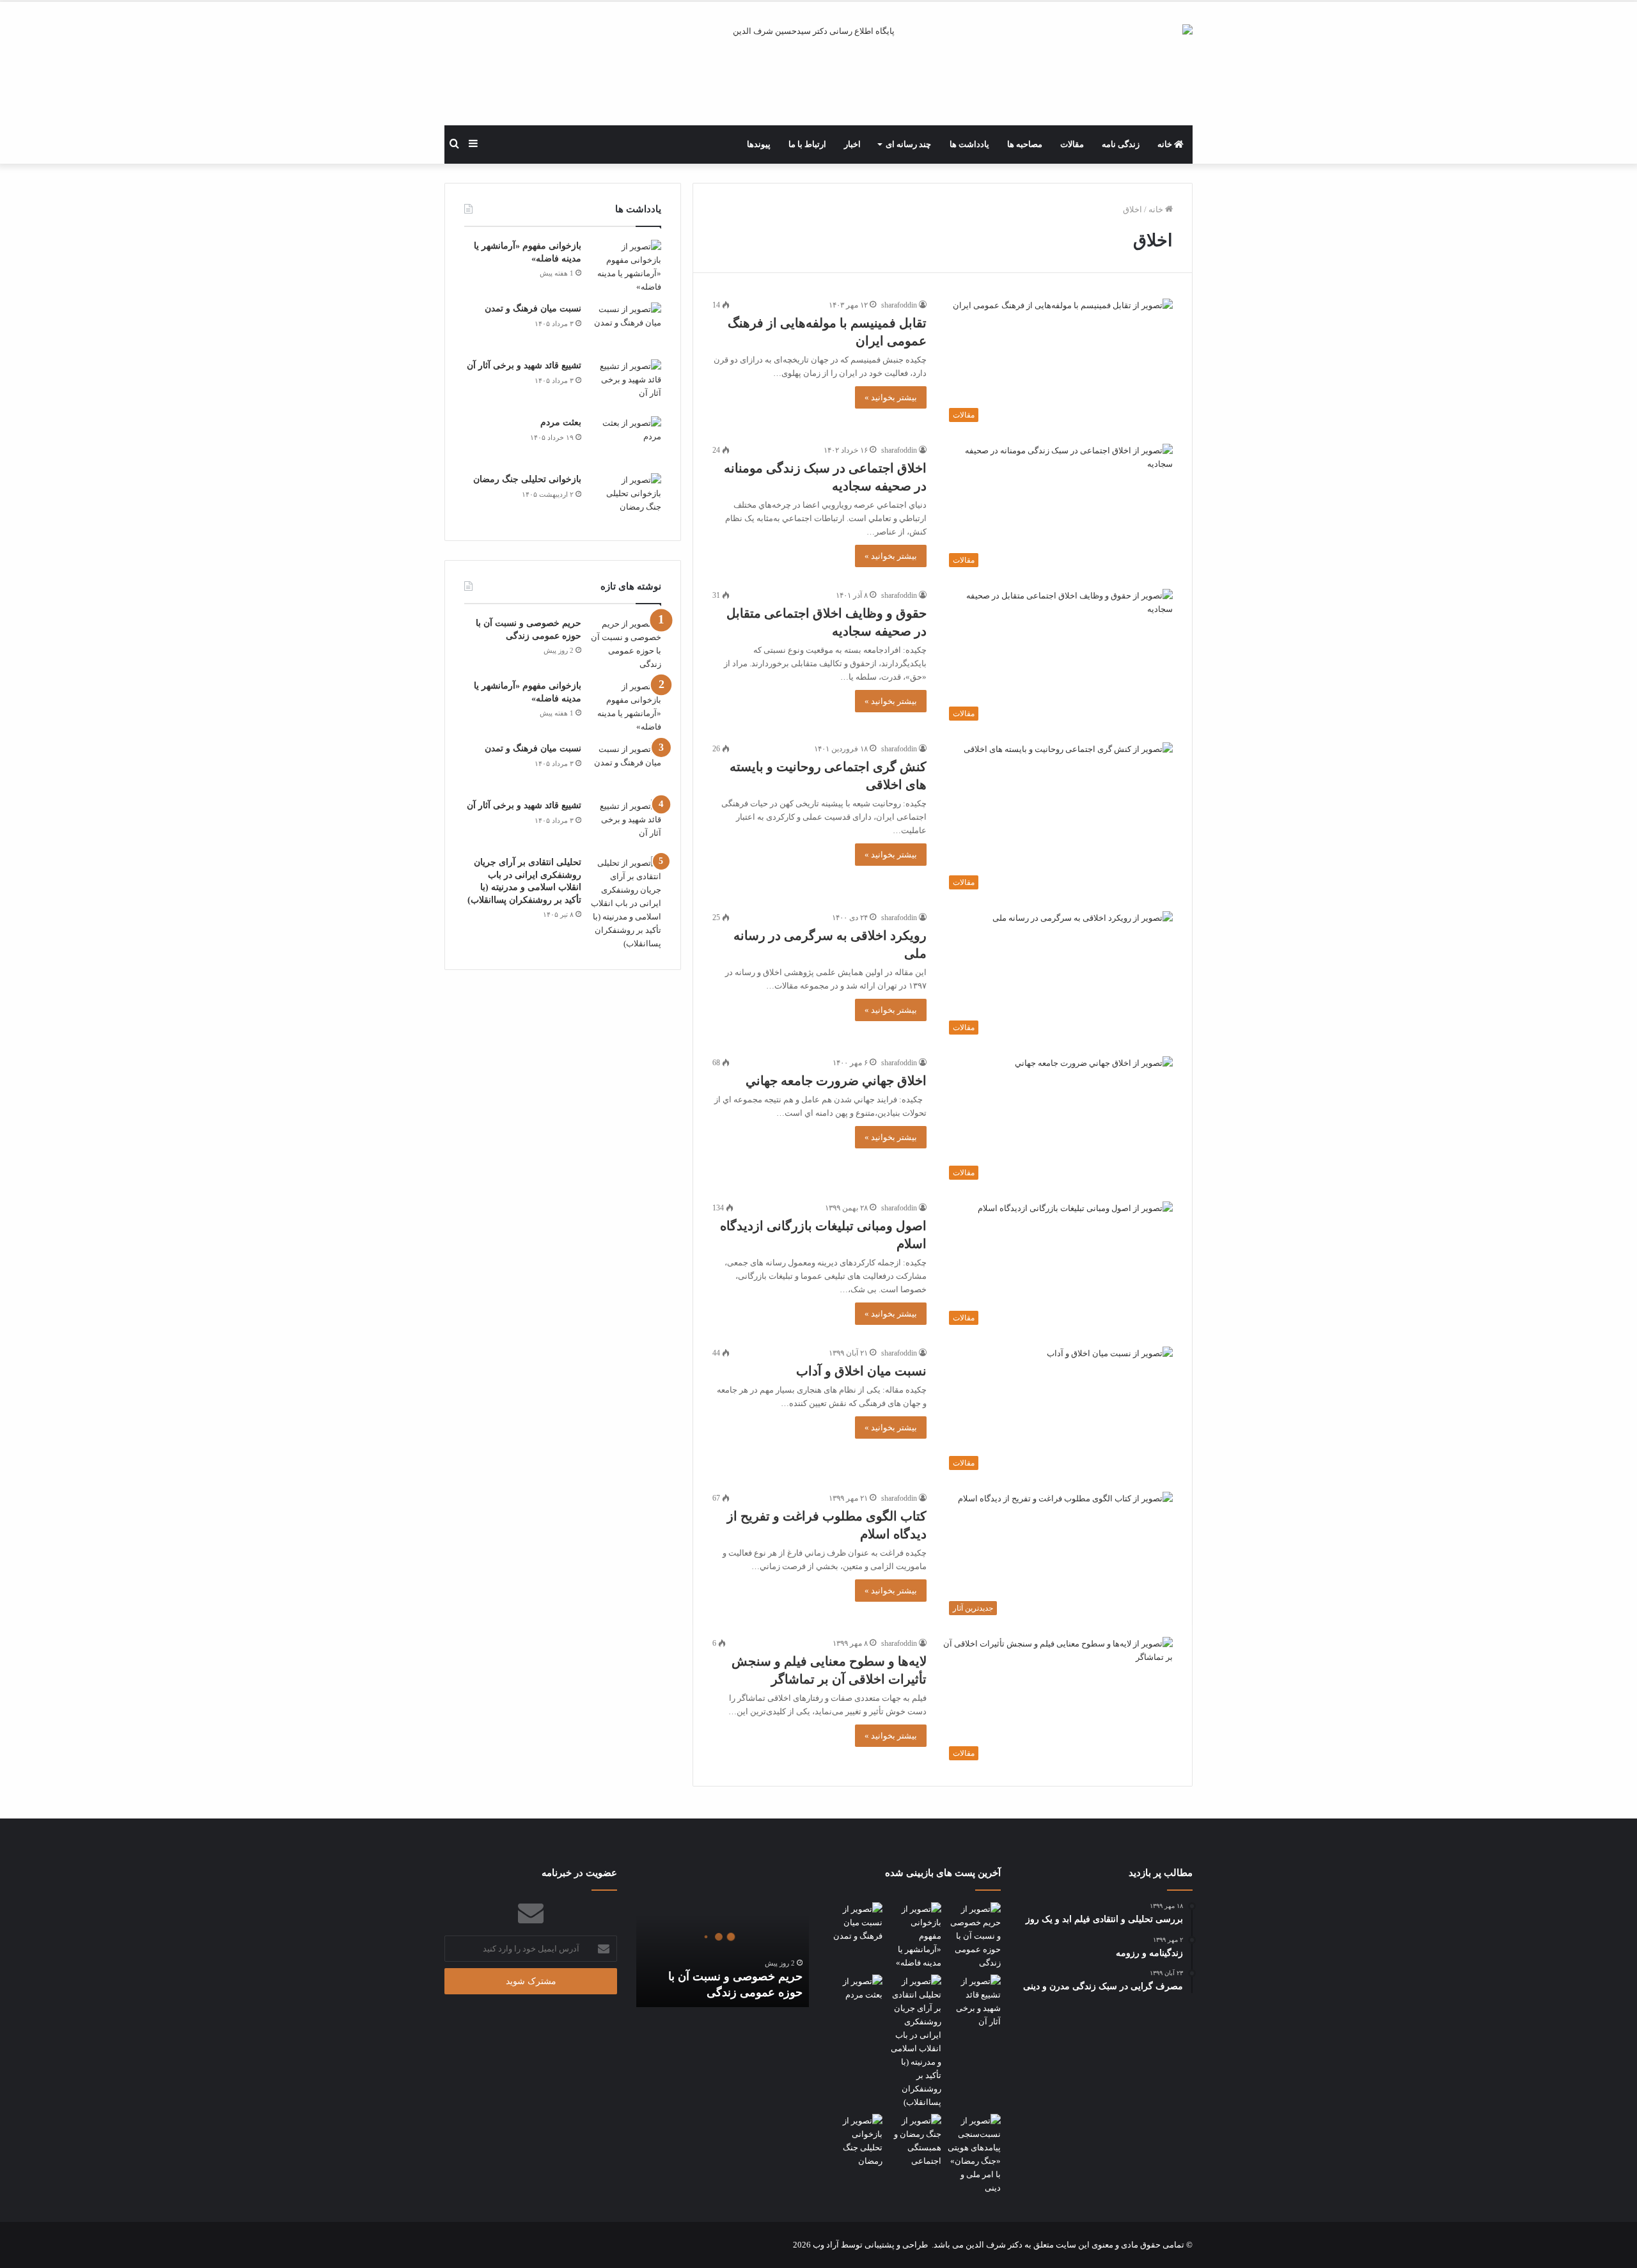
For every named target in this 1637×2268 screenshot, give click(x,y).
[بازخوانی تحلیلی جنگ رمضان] (626, 497)
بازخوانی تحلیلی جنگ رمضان (527, 479)
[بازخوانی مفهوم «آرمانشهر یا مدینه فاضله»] (626, 267)
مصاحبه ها (1025, 144)
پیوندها (759, 144)
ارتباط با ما (807, 144)
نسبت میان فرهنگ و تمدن (533, 309)
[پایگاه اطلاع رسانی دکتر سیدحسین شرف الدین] (818, 75)
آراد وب (826, 2245)
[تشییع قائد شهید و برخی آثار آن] (626, 383)
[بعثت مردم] (626, 440)
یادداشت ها (969, 144)
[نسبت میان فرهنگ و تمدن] (626, 326)
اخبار (852, 144)
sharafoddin (899, 305)
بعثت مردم (561, 422)
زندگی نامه (1121, 144)
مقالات (1072, 144)
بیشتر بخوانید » (891, 397)
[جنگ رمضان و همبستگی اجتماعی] (915, 2141)
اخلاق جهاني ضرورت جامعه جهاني (836, 1081)
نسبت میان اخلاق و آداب (861, 1371)
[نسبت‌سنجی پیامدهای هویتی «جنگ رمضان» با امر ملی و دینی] (974, 2154)
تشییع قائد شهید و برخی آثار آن (524, 365)
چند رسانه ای (908, 144)
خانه (1166, 144)
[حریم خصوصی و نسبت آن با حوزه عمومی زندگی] (626, 644)
